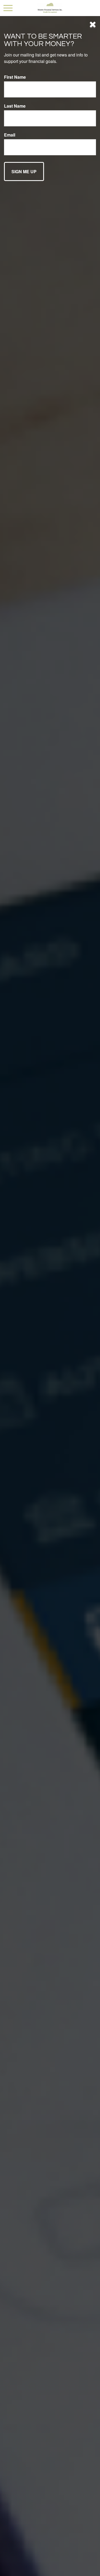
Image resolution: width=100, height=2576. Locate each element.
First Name (15, 77)
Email (10, 135)
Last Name (15, 106)
